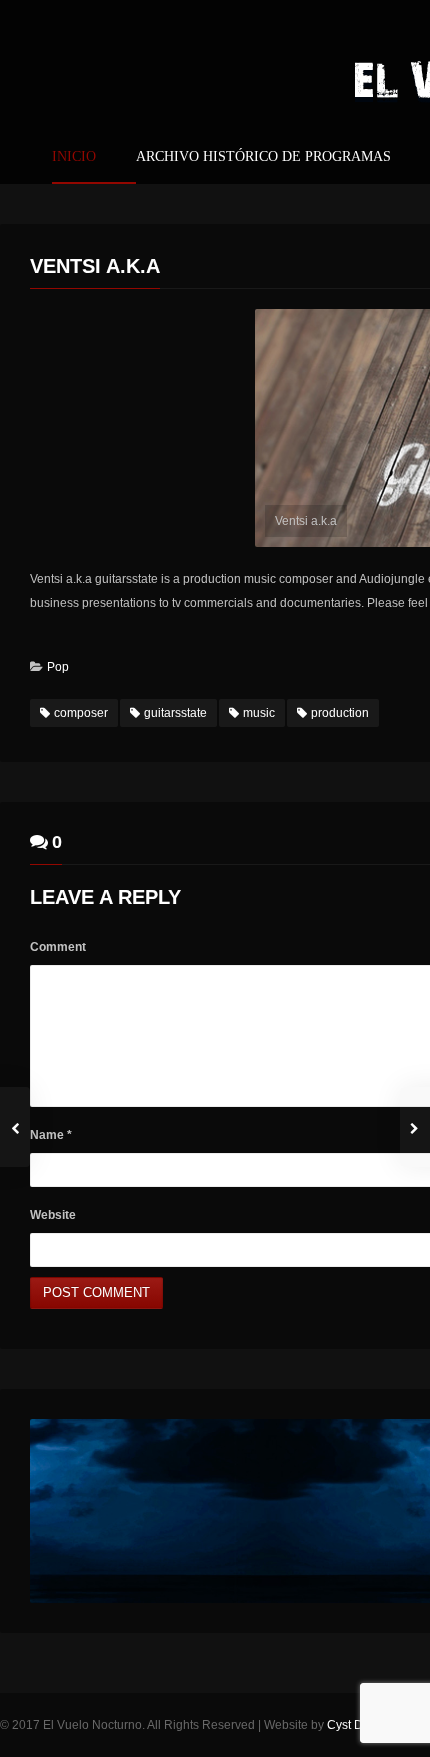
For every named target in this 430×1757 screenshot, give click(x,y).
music (259, 713)
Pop (58, 667)
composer (81, 713)
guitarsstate (175, 713)
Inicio (74, 157)
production (340, 713)
